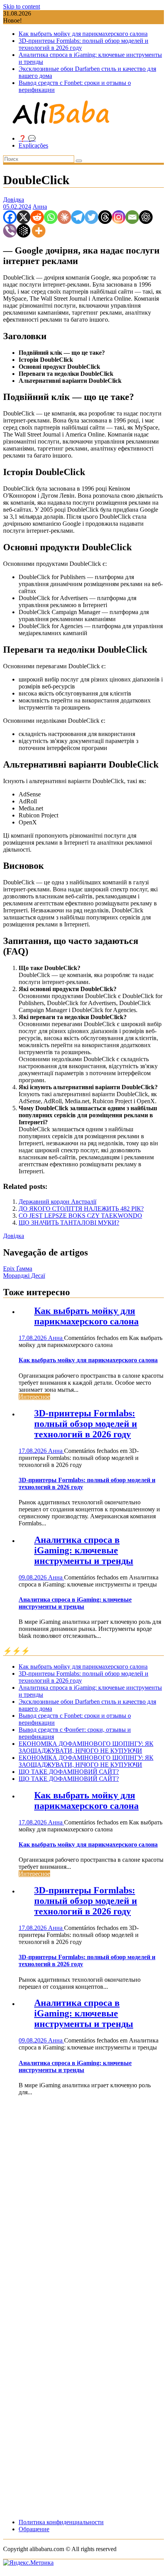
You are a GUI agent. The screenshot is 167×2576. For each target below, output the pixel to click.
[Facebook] (10, 217)
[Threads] (105, 217)
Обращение (34, 2529)
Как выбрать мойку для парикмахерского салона (83, 34)
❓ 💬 (27, 138)
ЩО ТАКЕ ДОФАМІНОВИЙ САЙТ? (69, 1772)
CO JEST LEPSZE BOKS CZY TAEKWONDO (80, 1216)
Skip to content (22, 6)
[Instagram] (119, 217)
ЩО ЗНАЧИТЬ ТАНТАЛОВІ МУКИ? (69, 1223)
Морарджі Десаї (24, 1276)
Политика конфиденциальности (61, 2522)
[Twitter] (91, 217)
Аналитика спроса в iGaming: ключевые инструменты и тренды (84, 1550)
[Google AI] (23, 231)
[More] (39, 231)
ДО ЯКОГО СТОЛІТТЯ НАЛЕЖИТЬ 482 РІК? (81, 1209)
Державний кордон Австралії (57, 1202)
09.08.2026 (33, 1577)
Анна (40, 207)
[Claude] (64, 217)
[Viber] (10, 231)
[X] (23, 217)
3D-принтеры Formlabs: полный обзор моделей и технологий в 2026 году (86, 1424)
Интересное (34, 1397)
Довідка (14, 200)
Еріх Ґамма (18, 1269)
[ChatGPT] (146, 217)
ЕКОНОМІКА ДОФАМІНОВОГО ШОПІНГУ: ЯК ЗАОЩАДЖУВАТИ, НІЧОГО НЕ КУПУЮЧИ (86, 1747)
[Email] (132, 217)
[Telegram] (78, 217)
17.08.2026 (33, 1338)
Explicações (33, 145)
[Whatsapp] (51, 217)
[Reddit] (37, 217)
